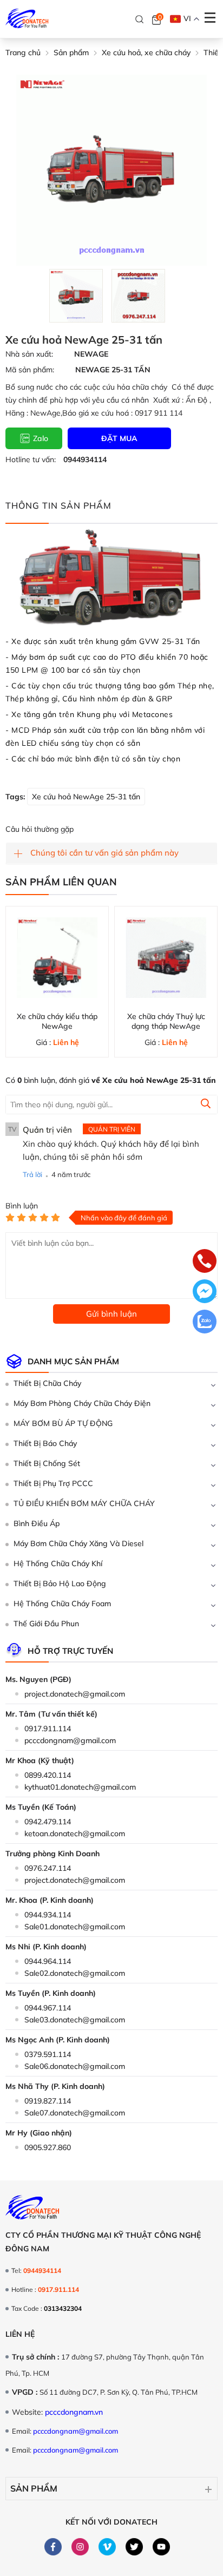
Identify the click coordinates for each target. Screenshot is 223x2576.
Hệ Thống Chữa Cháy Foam (62, 1604)
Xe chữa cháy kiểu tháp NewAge (57, 1021)
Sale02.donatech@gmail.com (75, 1973)
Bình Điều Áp (37, 1523)
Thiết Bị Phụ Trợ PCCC (53, 1483)
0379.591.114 (48, 2054)
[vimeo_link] (107, 2547)
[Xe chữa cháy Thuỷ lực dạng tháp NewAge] (166, 958)
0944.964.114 (48, 1961)
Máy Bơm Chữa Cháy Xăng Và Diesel (78, 1543)
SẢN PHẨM (34, 2488)
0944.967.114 (48, 2008)
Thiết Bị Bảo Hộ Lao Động (60, 1583)
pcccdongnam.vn (74, 2412)
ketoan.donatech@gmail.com (75, 1834)
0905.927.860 (48, 2147)
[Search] (140, 19)
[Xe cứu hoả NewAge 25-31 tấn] (76, 296)
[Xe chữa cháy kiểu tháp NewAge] (57, 958)
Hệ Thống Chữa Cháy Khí (58, 1563)
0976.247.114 (48, 1868)
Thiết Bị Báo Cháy (45, 1443)
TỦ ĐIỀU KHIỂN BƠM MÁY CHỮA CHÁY (84, 1503)
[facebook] (53, 2547)
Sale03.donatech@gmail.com (75, 2020)
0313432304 (63, 2308)
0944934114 (85, 459)
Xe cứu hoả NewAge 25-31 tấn (86, 797)
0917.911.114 (48, 1729)
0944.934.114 (48, 1915)
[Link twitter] (135, 2547)
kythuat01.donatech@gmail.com (80, 1787)
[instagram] (80, 2547)
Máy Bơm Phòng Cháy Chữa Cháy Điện (82, 1403)
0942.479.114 (48, 1822)
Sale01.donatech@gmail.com (75, 1927)
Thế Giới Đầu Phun (46, 1624)
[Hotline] (205, 1262)
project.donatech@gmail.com (75, 1694)
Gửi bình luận (111, 1314)
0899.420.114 (48, 1775)
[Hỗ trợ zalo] (205, 1323)
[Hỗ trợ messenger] (205, 1292)
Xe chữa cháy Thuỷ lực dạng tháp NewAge (166, 1021)
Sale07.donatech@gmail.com (75, 2113)
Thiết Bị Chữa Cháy (47, 1383)
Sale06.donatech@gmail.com (75, 2066)
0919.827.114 (48, 2101)
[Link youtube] (162, 2547)
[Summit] (206, 1105)
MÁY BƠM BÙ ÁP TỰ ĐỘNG (63, 1423)
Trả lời (32, 1174)
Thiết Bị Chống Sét (47, 1463)
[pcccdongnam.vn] (27, 19)
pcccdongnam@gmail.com (70, 1740)
